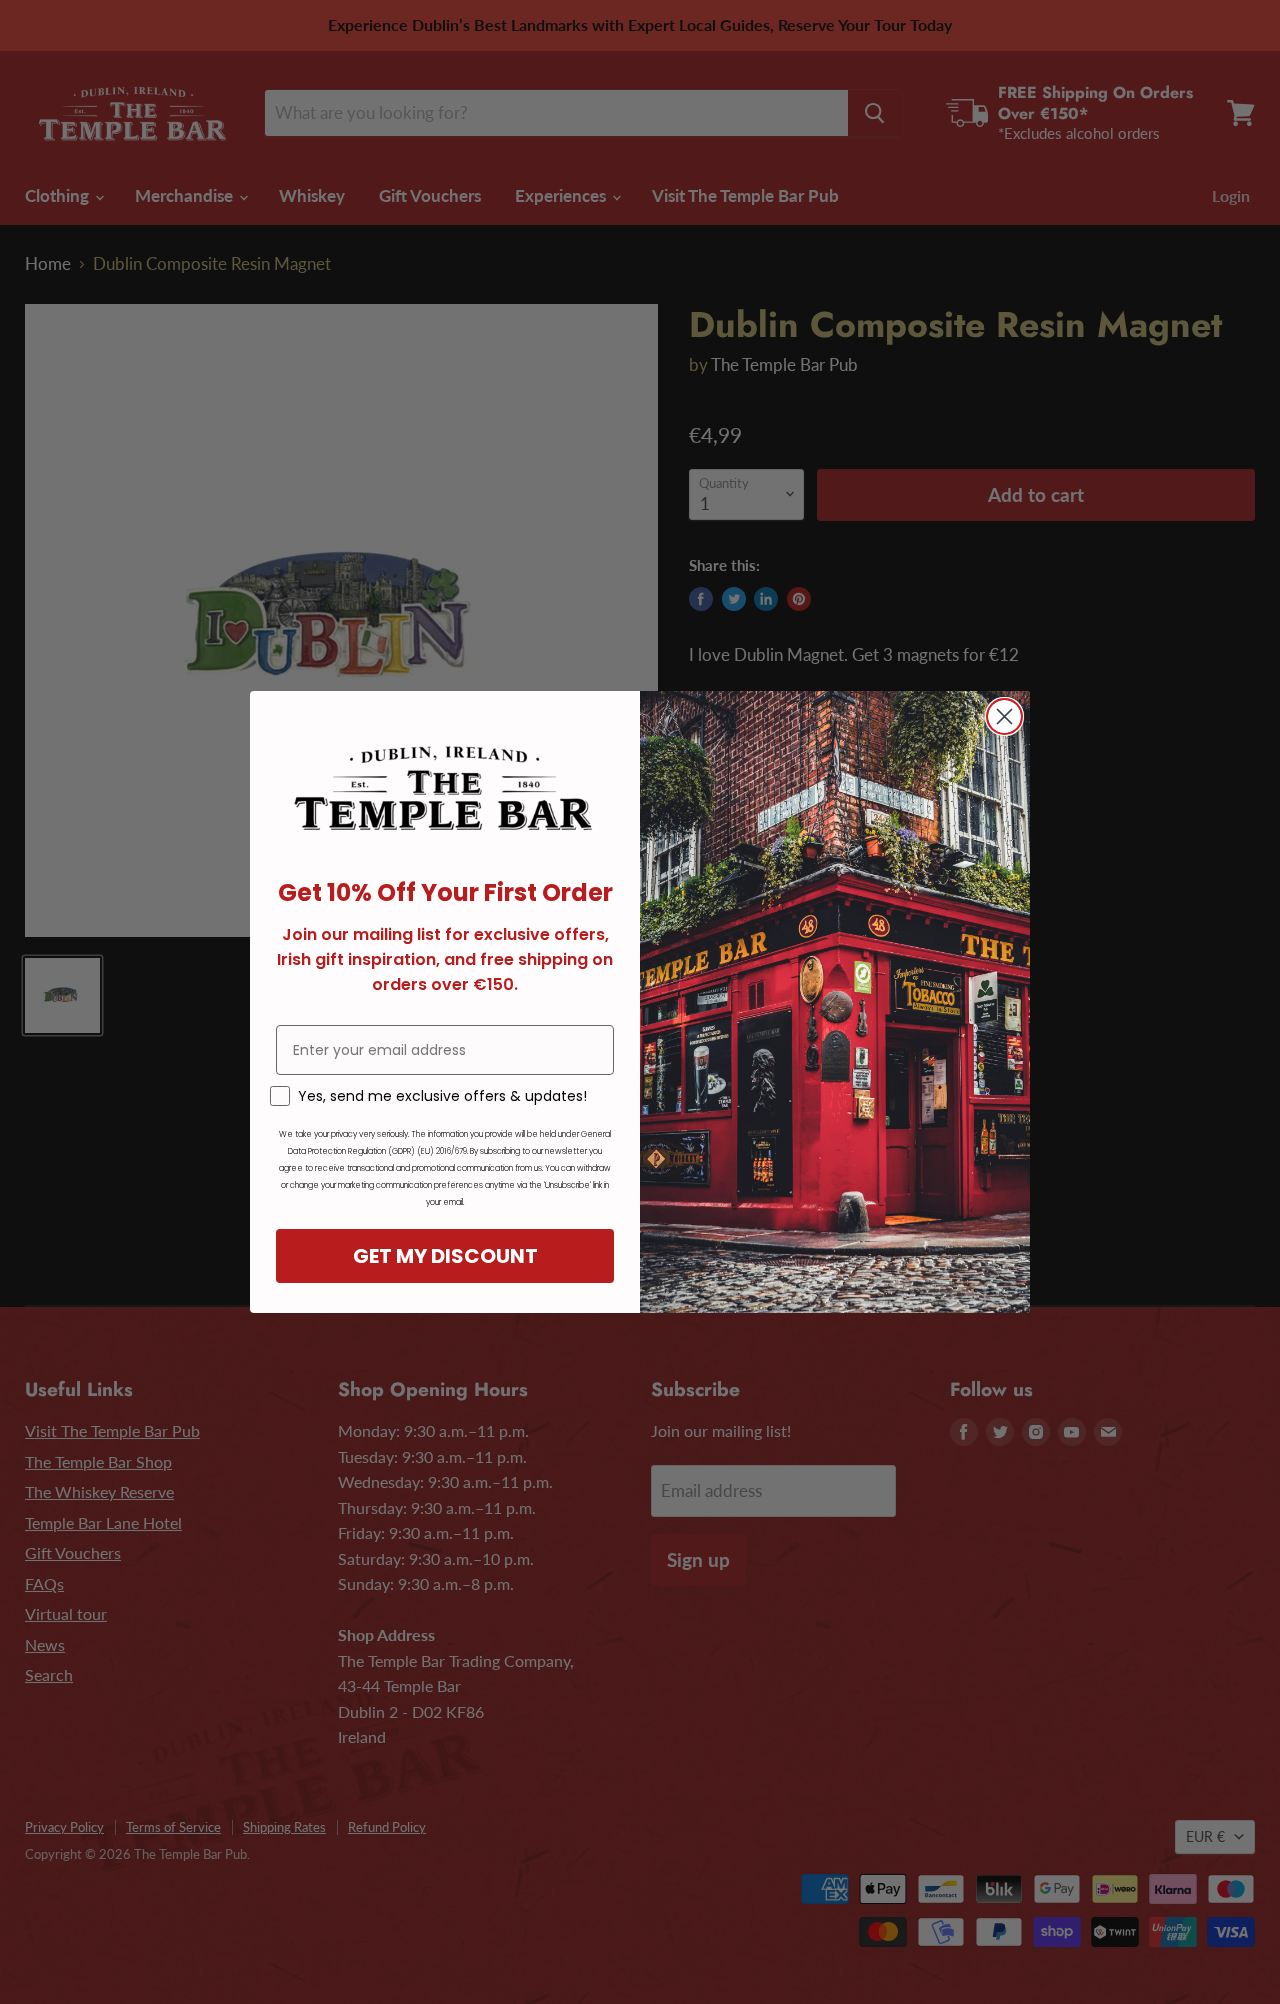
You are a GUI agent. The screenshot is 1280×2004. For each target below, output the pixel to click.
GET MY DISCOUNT (445, 1256)
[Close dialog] (1004, 716)
